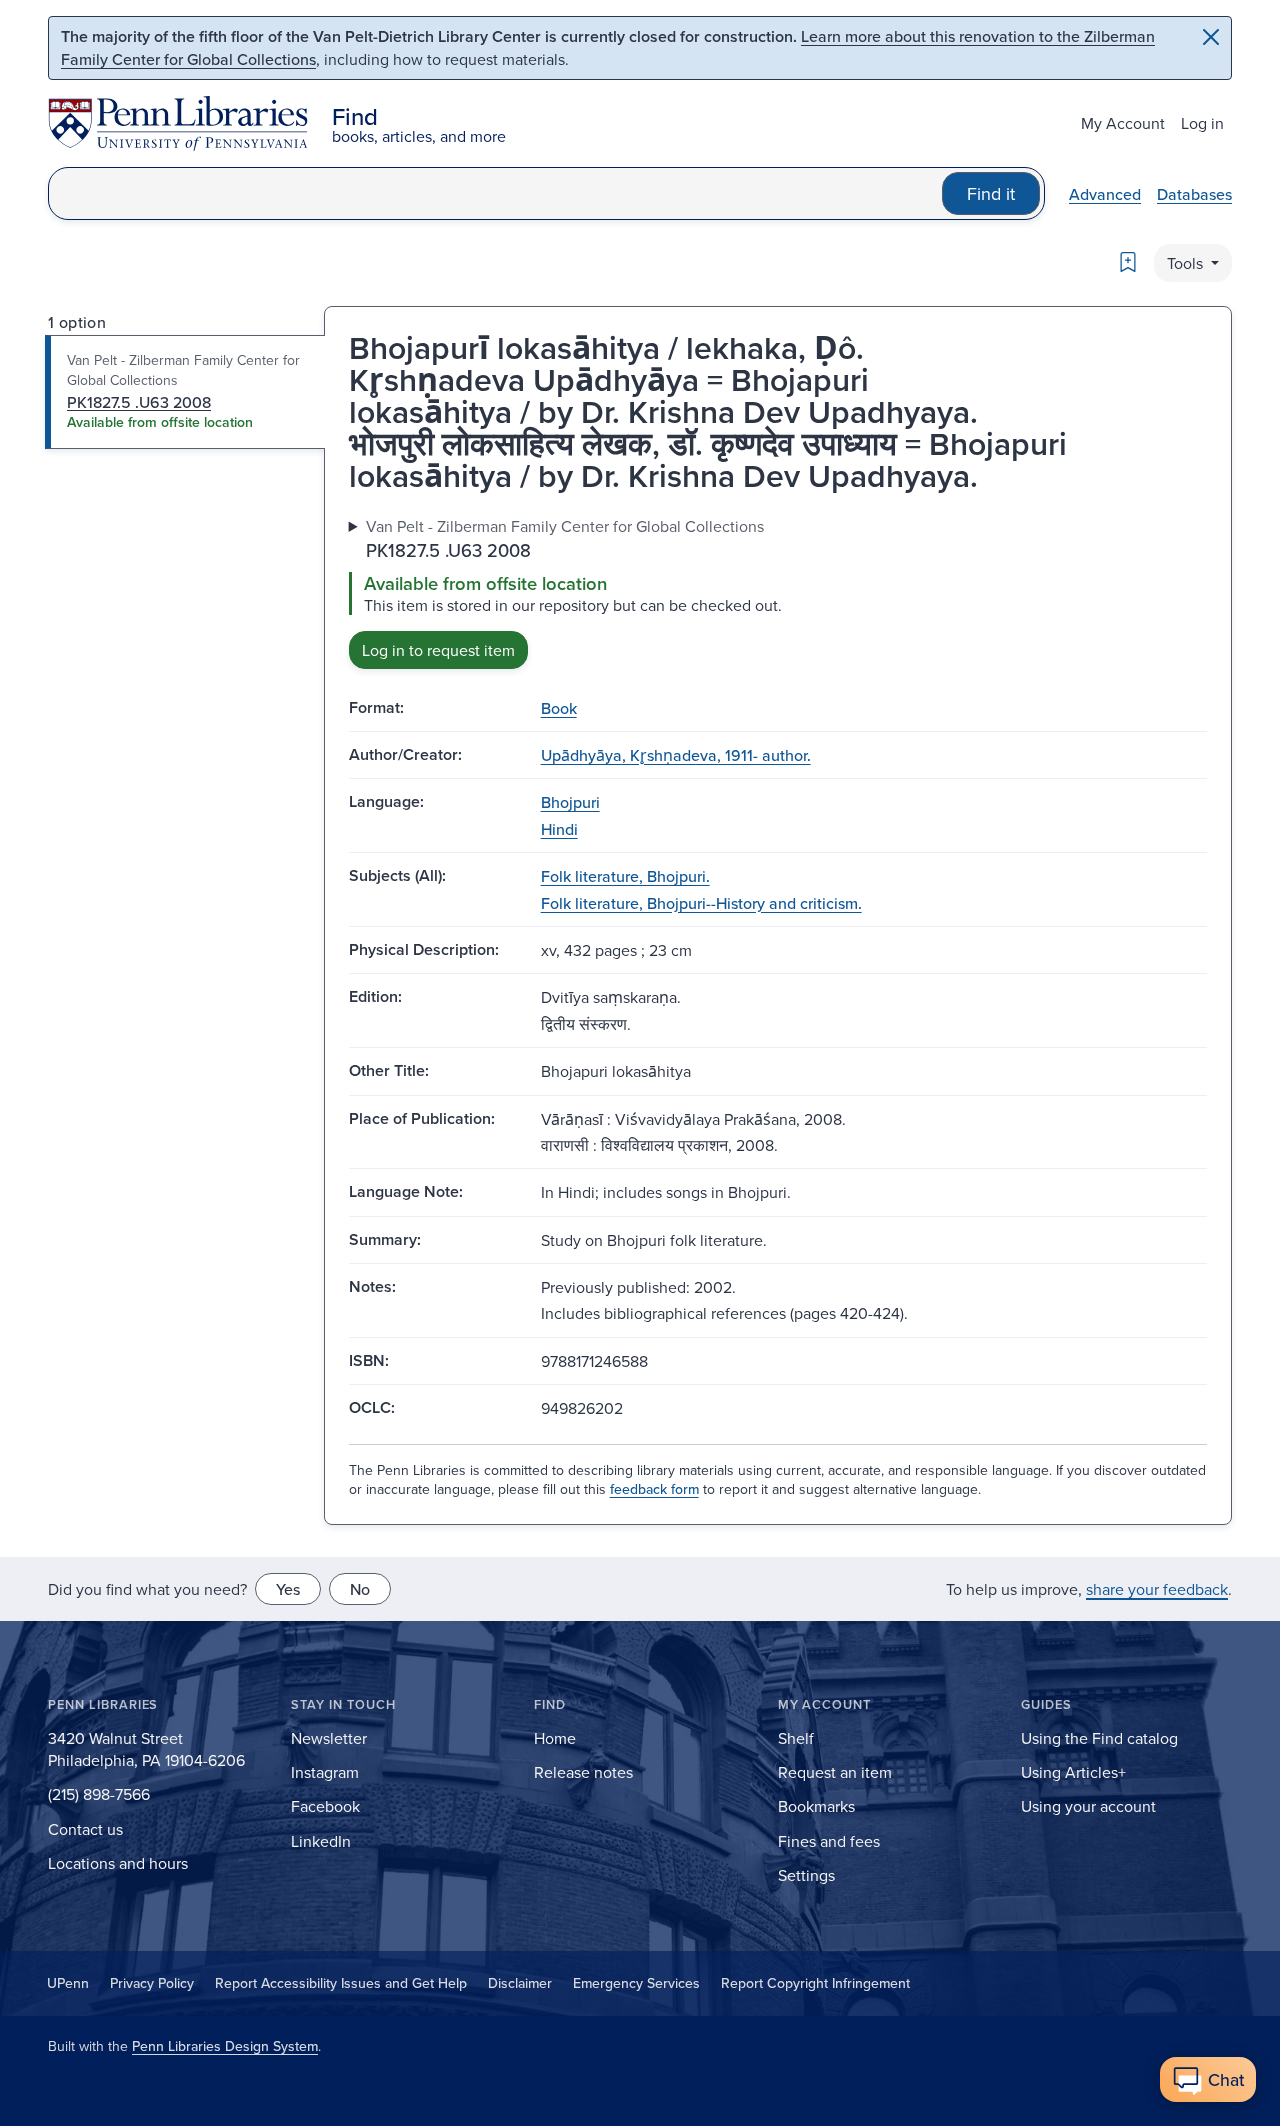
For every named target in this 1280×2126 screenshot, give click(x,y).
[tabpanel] (778, 591)
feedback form (654, 1489)
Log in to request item (438, 650)
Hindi (559, 829)
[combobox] (495, 193)
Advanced (1105, 194)
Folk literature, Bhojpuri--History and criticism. (701, 903)
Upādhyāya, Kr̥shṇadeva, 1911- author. (676, 755)
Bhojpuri (570, 802)
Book (559, 708)
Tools (1187, 263)
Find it (991, 193)
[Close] (1211, 37)
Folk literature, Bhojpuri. (625, 876)
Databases (1194, 194)
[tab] (185, 392)
